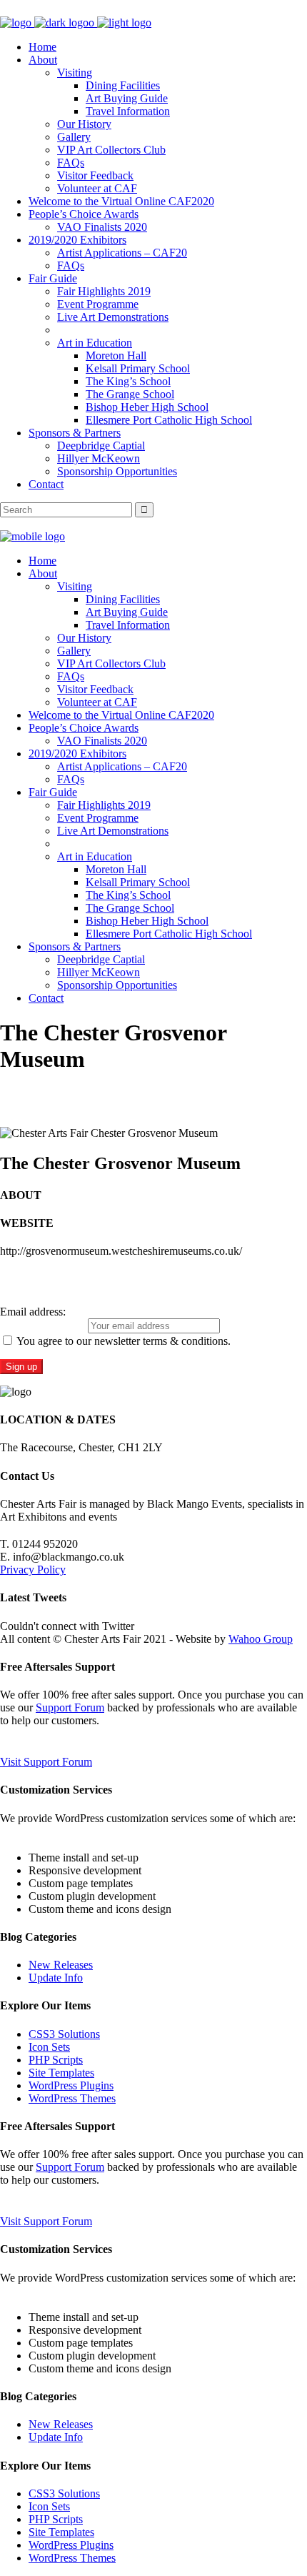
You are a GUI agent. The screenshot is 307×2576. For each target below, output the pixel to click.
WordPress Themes (72, 2098)
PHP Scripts (56, 2060)
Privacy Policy (33, 1570)
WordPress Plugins (71, 2085)
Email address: (33, 1312)
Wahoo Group (261, 1639)
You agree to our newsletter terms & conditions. (122, 1341)
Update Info (56, 1978)
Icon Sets (49, 2047)
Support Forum (70, 1707)
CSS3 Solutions (64, 2034)
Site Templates (61, 2073)
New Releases (61, 1965)
